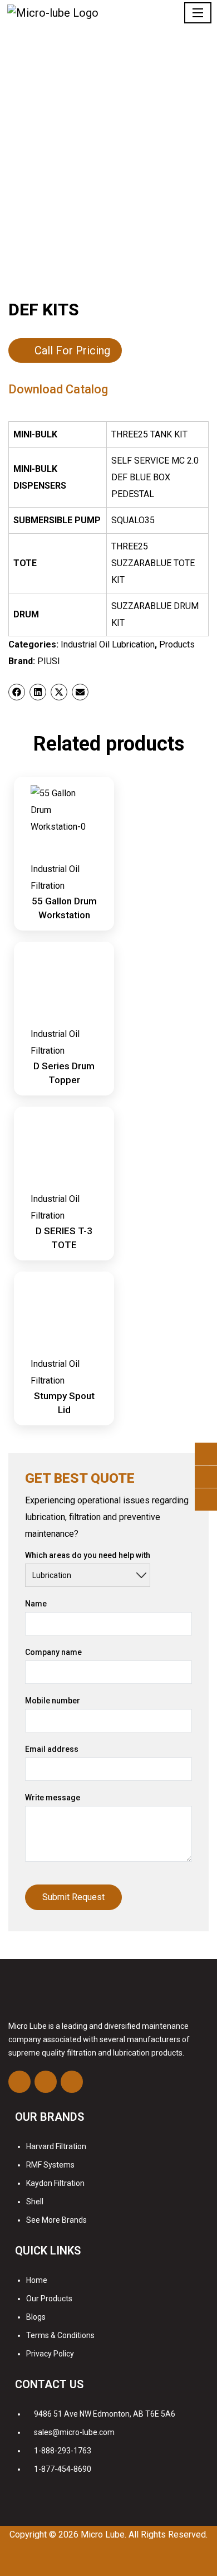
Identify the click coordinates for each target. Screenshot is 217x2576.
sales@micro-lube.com (74, 2432)
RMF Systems (50, 2165)
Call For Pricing (72, 350)
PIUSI (49, 661)
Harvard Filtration (56, 2146)
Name (36, 1604)
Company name (53, 1652)
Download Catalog (58, 389)
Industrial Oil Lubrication (108, 644)
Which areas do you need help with (88, 1555)
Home (37, 2280)
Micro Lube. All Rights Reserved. (144, 2534)
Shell (35, 2202)
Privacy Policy (50, 2354)
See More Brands (56, 2220)
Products (177, 644)
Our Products (49, 2299)
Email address (52, 1749)
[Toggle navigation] (198, 13)
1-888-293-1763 (63, 2451)
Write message (53, 1798)
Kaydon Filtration (55, 2183)
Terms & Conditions (60, 2335)
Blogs (36, 2317)
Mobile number (53, 1701)
